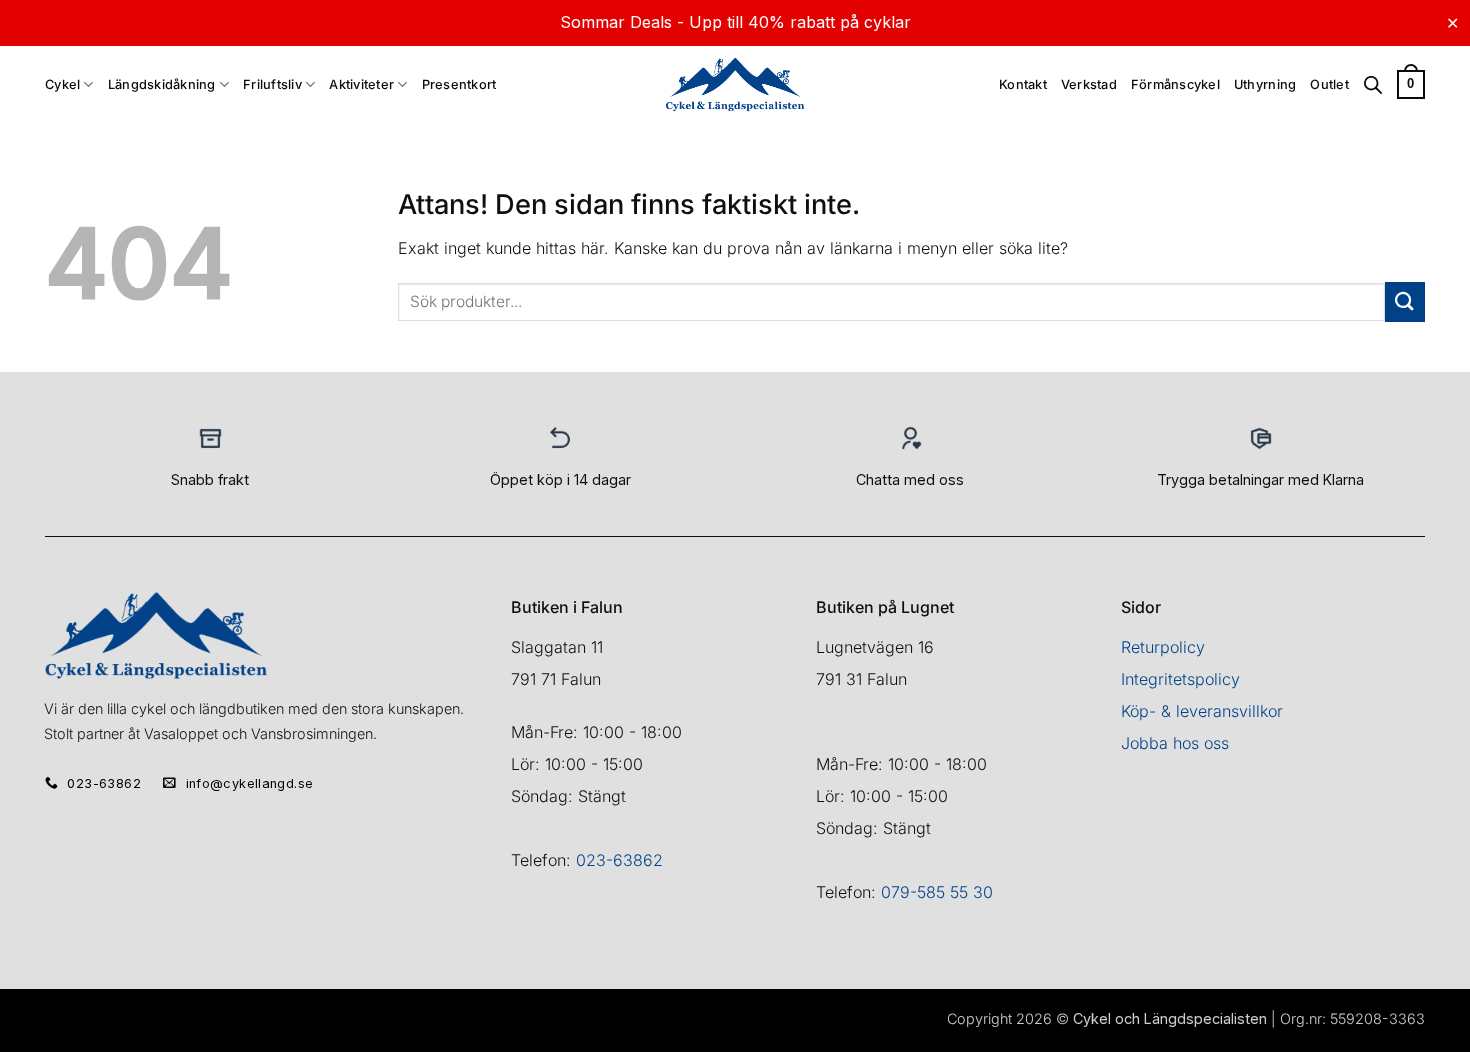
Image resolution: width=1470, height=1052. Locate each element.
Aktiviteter (361, 84)
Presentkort (459, 84)
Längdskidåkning (162, 84)
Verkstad (1089, 84)
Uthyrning (1265, 84)
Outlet (1329, 84)
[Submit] (1405, 301)
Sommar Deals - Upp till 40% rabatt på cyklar (735, 22)
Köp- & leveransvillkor (1202, 711)
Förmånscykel (1175, 84)
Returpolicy (1163, 647)
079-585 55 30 (937, 892)
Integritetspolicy (1180, 679)
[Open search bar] (1373, 85)
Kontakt (1023, 84)
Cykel (62, 84)
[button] (1411, 85)
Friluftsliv (272, 84)
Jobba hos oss (1175, 743)
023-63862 (619, 860)
